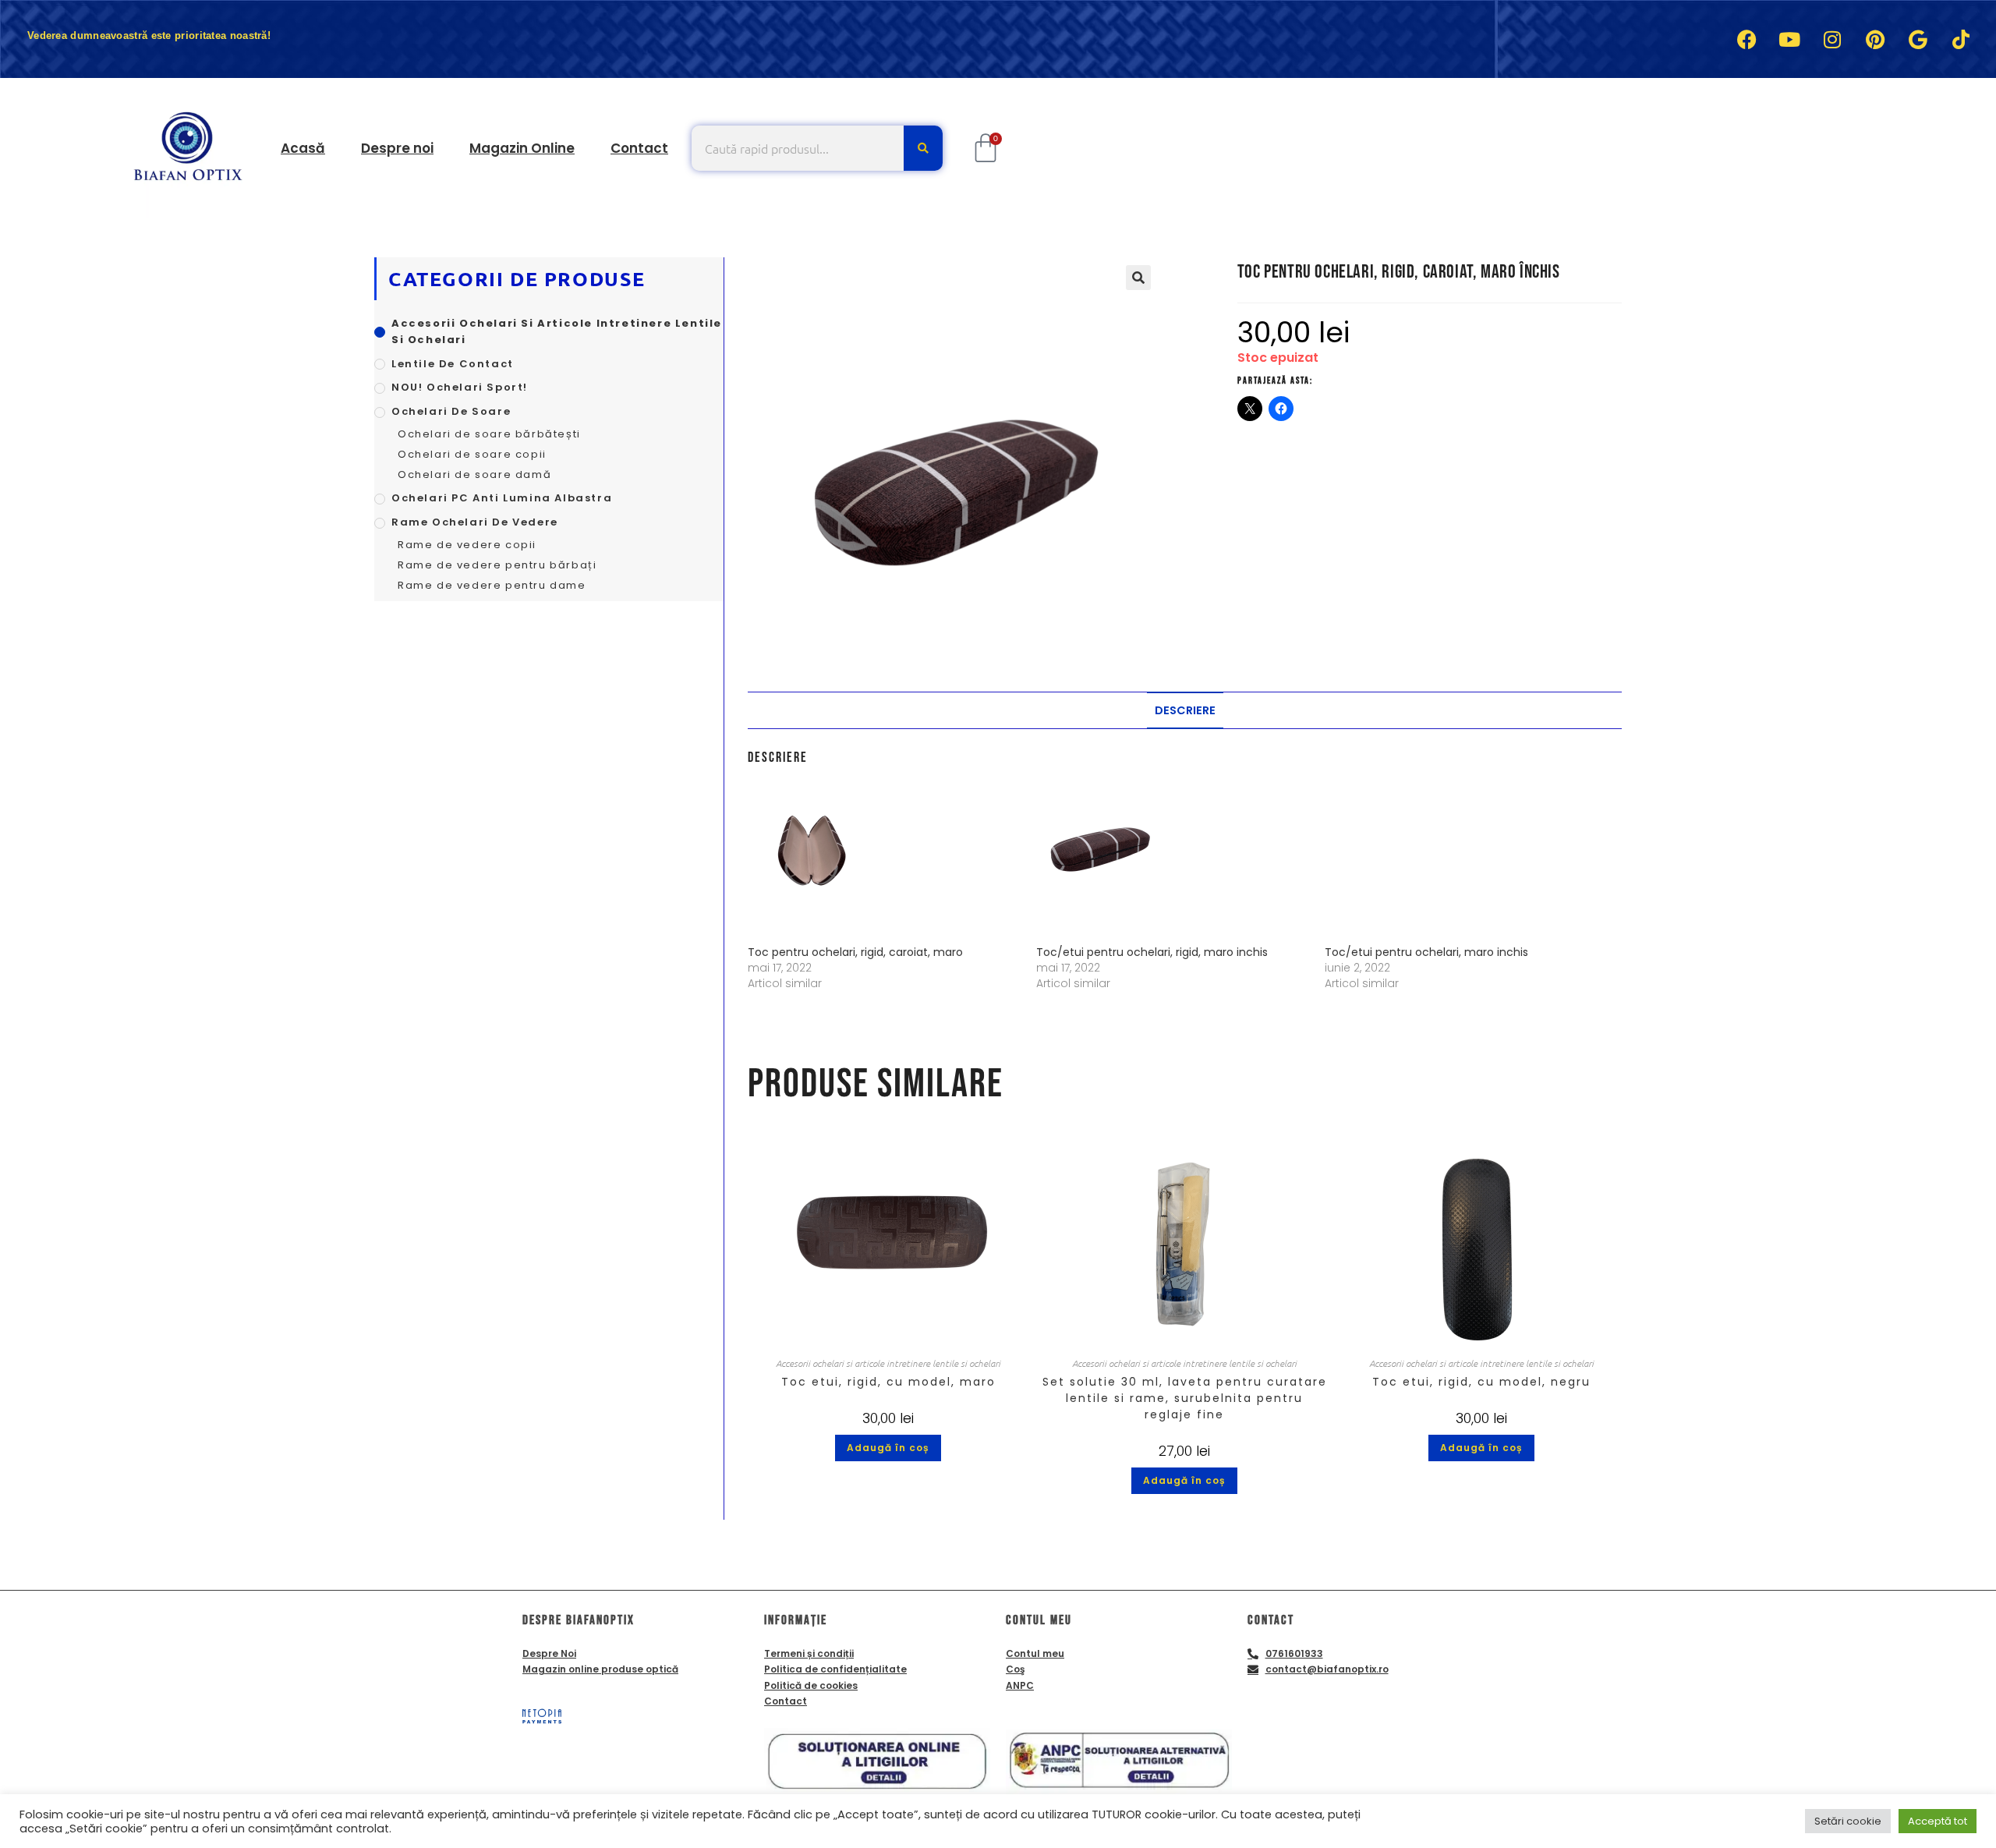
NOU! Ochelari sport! (460, 387)
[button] (1138, 278)
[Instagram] (1832, 39)
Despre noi (397, 148)
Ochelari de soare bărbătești (489, 434)
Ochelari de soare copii (472, 454)
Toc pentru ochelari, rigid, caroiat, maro (855, 952)
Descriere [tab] (1185, 710)
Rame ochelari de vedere (475, 522)
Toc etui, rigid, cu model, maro (888, 1382)
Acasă (303, 148)
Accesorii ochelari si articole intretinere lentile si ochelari (888, 1363)
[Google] (1918, 39)
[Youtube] (1789, 39)
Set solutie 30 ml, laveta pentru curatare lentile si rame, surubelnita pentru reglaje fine (1185, 1398)
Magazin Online (522, 148)
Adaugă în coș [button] (888, 1448)
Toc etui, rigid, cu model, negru (1481, 1382)
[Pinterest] (1875, 39)
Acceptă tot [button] (1938, 1821)
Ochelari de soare (451, 411)
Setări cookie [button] (1848, 1821)
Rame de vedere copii (467, 545)
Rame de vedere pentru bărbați (497, 565)
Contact (639, 148)
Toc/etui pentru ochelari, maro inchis (1426, 952)
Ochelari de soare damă (474, 474)
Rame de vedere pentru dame (492, 585)
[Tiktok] (1961, 39)
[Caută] (923, 148)
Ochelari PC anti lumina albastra (502, 498)
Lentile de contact (453, 364)
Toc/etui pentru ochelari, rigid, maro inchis (1152, 952)
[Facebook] (1746, 39)
